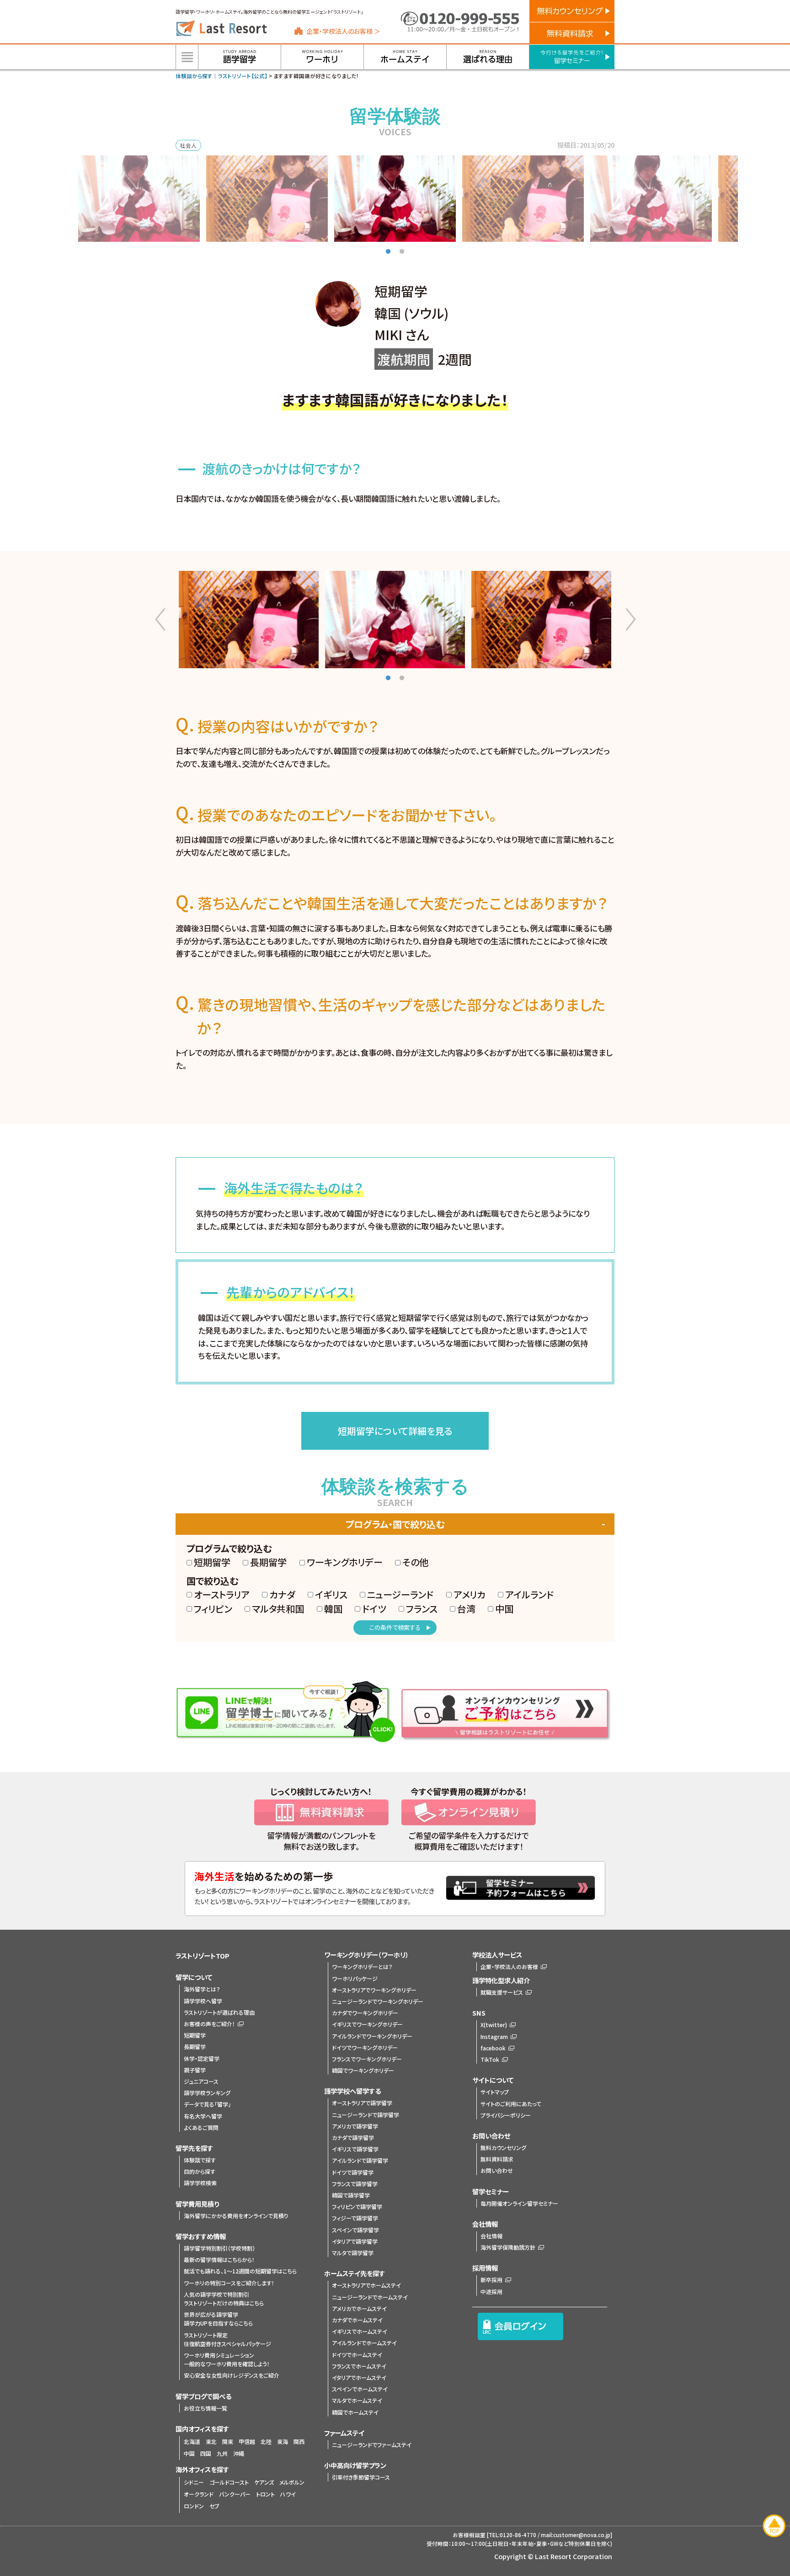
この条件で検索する (395, 1627)
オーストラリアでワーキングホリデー (374, 1990)
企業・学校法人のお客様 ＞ (343, 31)
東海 (283, 2441)
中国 (189, 2453)
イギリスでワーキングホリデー (367, 2024)
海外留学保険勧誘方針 (508, 2247)
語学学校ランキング (207, 2093)
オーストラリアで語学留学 (362, 2103)
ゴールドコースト (229, 2482)
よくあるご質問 (201, 2127)
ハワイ (288, 2494)
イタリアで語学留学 (355, 2241)
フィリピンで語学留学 (357, 2206)
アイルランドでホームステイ (364, 2343)
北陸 (266, 2441)
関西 (299, 2441)
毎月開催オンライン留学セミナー (519, 2203)
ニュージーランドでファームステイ (372, 2445)
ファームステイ (344, 2433)
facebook (493, 2048)
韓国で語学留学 (351, 2195)
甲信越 (247, 2441)
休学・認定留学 (202, 2058)
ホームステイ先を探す (355, 2273)
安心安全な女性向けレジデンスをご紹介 (232, 2375)
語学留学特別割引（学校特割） (219, 2248)
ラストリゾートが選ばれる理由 (219, 2012)
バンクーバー (235, 2494)
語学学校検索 (200, 2183)
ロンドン (194, 2506)
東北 (211, 2441)
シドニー (194, 2482)
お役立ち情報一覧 (206, 2408)
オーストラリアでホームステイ (366, 2285)
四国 (206, 2453)
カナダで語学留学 (353, 2137)
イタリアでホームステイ (359, 2377)
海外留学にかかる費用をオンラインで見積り (236, 2216)
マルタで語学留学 (353, 2253)
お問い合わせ (497, 2170)
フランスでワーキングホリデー (367, 2059)
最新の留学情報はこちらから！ (219, 2259)
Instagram (494, 2036)
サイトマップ (495, 2092)
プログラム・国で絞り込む (395, 1524)
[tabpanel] (395, 199)
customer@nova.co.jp (582, 2535)
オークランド (199, 2494)
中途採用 (491, 2291)
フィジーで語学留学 (355, 2218)
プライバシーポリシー (506, 2115)
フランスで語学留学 (355, 2184)
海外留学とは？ (202, 1989)
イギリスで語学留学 (355, 2149)
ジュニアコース (201, 2081)
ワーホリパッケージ (355, 1978)
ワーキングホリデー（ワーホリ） (366, 1955)
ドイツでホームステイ (357, 2355)
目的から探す (200, 2171)
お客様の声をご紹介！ (209, 2024)
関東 (228, 2441)
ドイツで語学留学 (353, 2172)
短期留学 (195, 2035)
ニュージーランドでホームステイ (370, 2297)
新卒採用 (491, 2280)
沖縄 (239, 2453)
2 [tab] (402, 252)
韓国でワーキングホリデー (363, 2070)
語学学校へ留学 (203, 2001)
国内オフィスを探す (202, 2429)
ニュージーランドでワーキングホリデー (378, 2001)
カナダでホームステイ (357, 2320)
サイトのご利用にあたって (511, 2104)
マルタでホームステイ (357, 2400)
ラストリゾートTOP (203, 1956)
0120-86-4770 (518, 2535)
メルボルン (292, 2482)
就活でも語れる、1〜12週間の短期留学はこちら (240, 2271)
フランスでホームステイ (359, 2366)
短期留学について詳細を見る (395, 1431)
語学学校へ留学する (352, 2091)
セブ (214, 2506)
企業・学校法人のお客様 (509, 1967)
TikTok (490, 2059)
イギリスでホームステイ (360, 2331)
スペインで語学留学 (355, 2230)
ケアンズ (264, 2482)
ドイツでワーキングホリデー (365, 2047)
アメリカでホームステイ (359, 2308)
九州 (222, 2453)
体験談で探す (200, 2160)
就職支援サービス (502, 1992)
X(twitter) (494, 2025)
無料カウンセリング (503, 2148)
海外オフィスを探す (202, 2469)
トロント (265, 2494)
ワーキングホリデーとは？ (362, 1967)
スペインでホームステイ (360, 2389)
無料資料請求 (497, 2159)
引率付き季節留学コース (361, 2477)
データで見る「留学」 (207, 2104)
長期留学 (195, 2046)
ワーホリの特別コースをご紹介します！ (229, 2283)
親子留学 (195, 2070)
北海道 (192, 2441)
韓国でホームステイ (355, 2412)
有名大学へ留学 (203, 2116)
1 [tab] (388, 252)
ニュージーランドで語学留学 (366, 2115)
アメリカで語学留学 (355, 2126)
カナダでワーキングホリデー (365, 2013)
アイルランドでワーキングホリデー (372, 2036)
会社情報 (491, 2236)
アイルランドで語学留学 (360, 2160)
